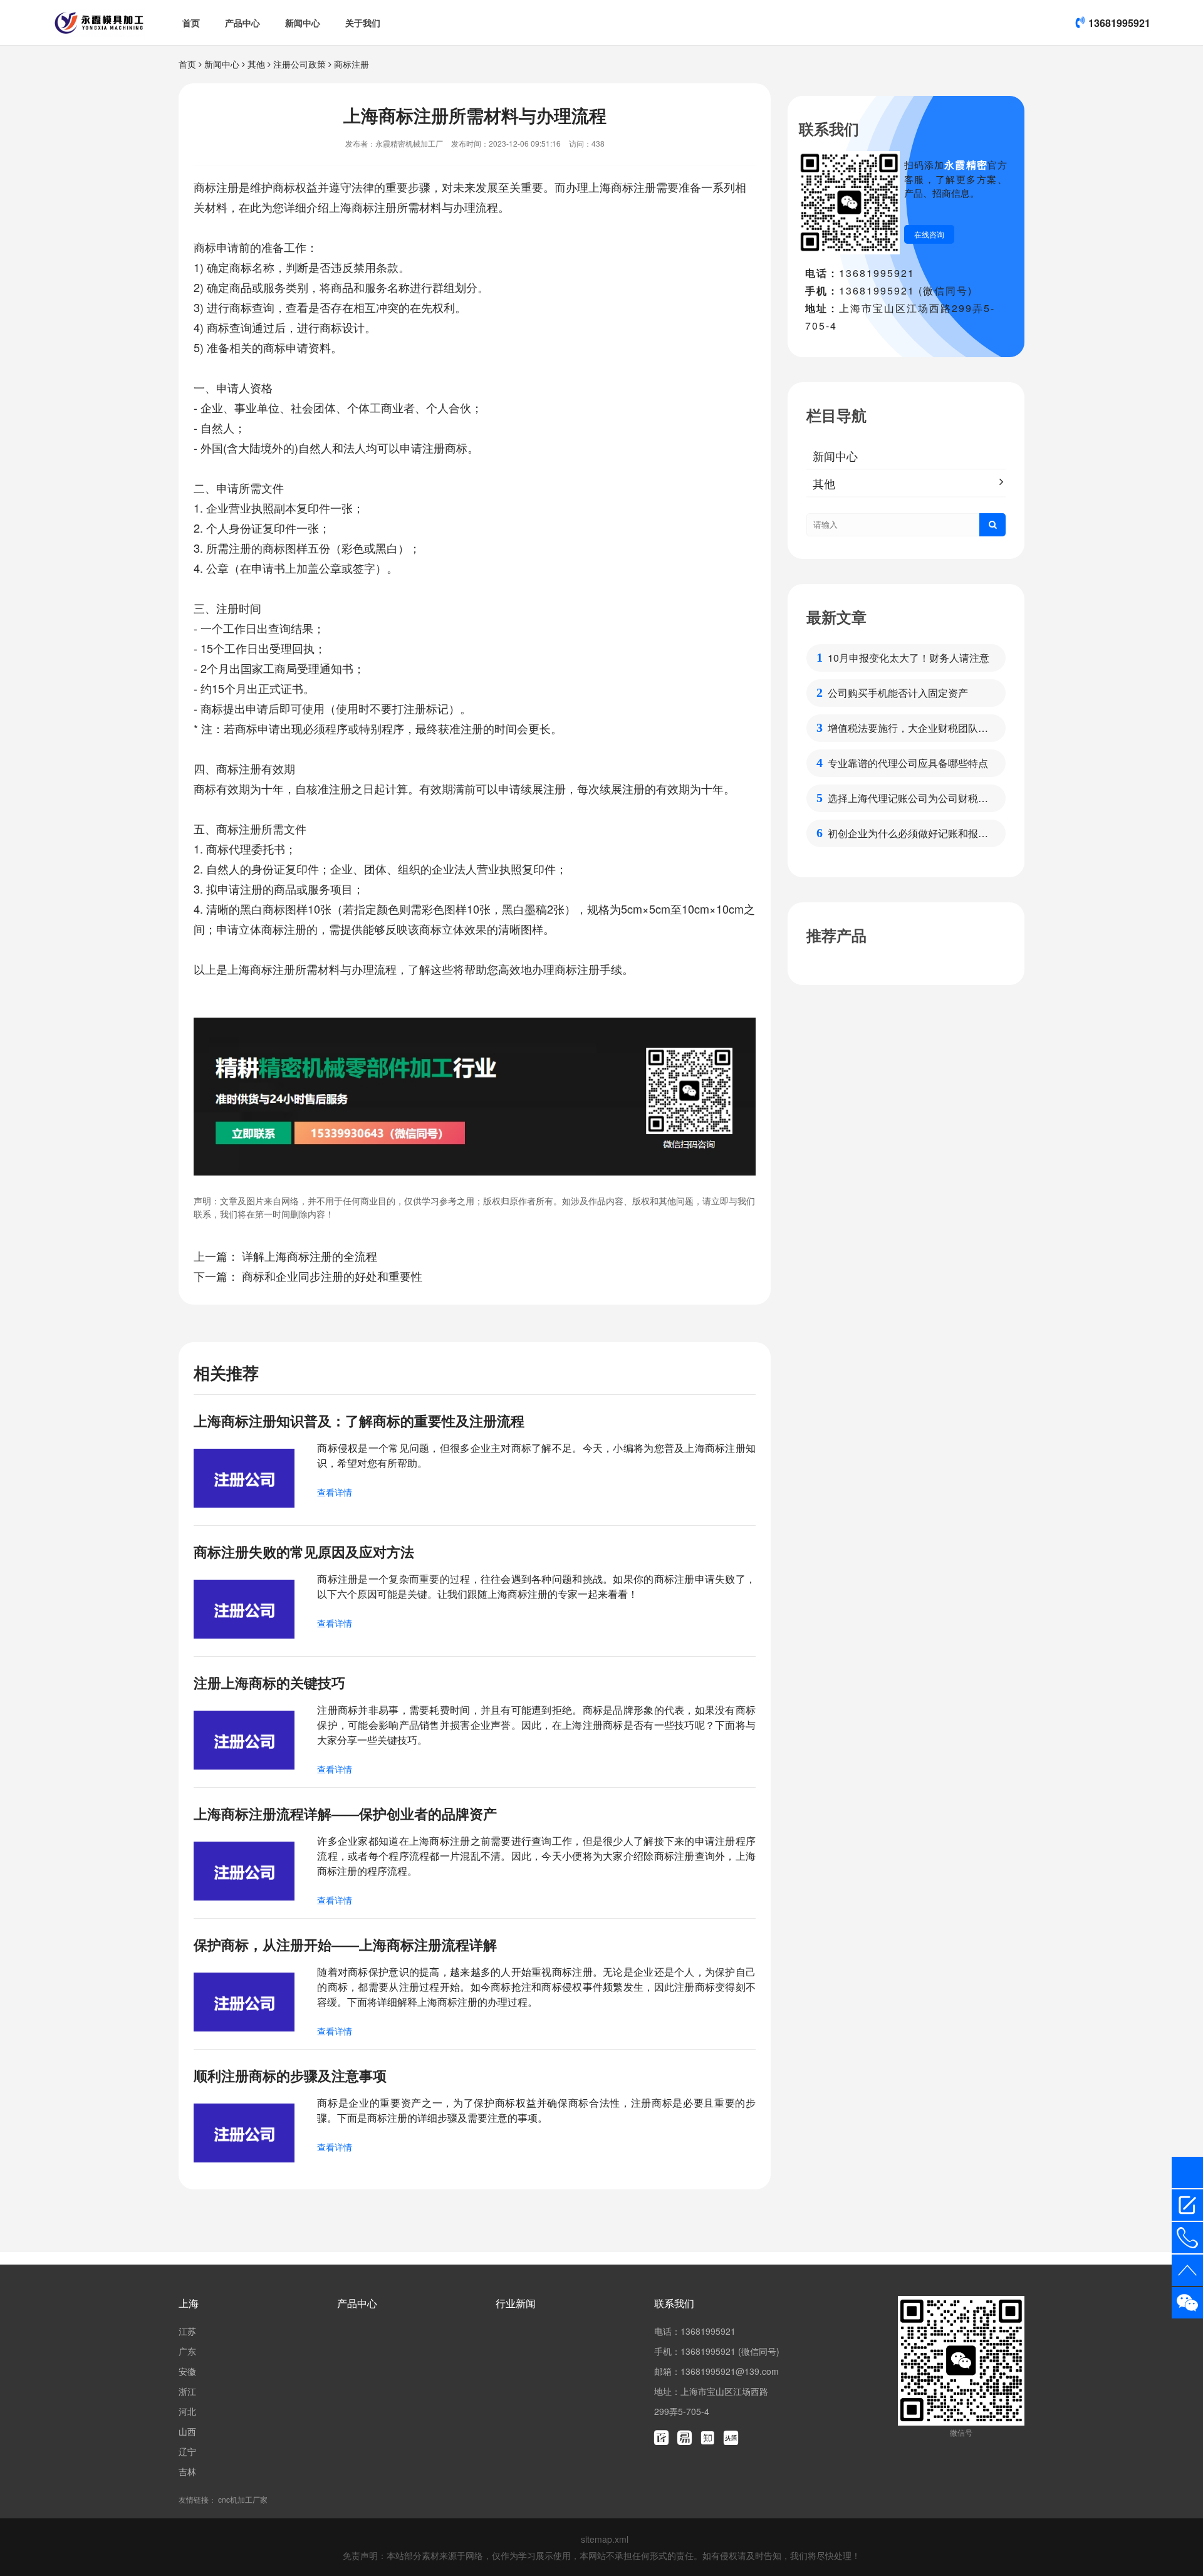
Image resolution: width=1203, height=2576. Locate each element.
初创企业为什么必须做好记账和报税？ (903, 833)
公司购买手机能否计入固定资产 (898, 693)
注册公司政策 (299, 64)
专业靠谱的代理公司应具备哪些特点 (908, 763)
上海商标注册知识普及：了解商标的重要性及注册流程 (359, 1421)
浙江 (187, 2391)
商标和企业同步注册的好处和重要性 (332, 1276)
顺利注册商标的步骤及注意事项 (290, 2075)
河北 (187, 2411)
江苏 (187, 2331)
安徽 (187, 2371)
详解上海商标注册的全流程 (310, 1256)
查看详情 (335, 1492)
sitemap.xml (605, 2539)
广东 (187, 2351)
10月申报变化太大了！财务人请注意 (909, 658)
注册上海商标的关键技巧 (269, 1682)
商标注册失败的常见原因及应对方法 (304, 1551)
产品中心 (242, 23)
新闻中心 (303, 23)
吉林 (187, 2471)
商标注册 (352, 64)
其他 (256, 64)
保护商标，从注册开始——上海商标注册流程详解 (345, 1944)
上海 (189, 2303)
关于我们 (363, 23)
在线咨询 (929, 234)
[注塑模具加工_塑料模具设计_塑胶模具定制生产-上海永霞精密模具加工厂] (99, 23)
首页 (191, 23)
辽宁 (187, 2451)
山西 (187, 2431)
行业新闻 (516, 2303)
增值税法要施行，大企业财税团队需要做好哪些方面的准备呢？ (908, 728)
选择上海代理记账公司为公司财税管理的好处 (908, 798)
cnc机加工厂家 (243, 2499)
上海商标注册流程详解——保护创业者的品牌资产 (345, 1813)
